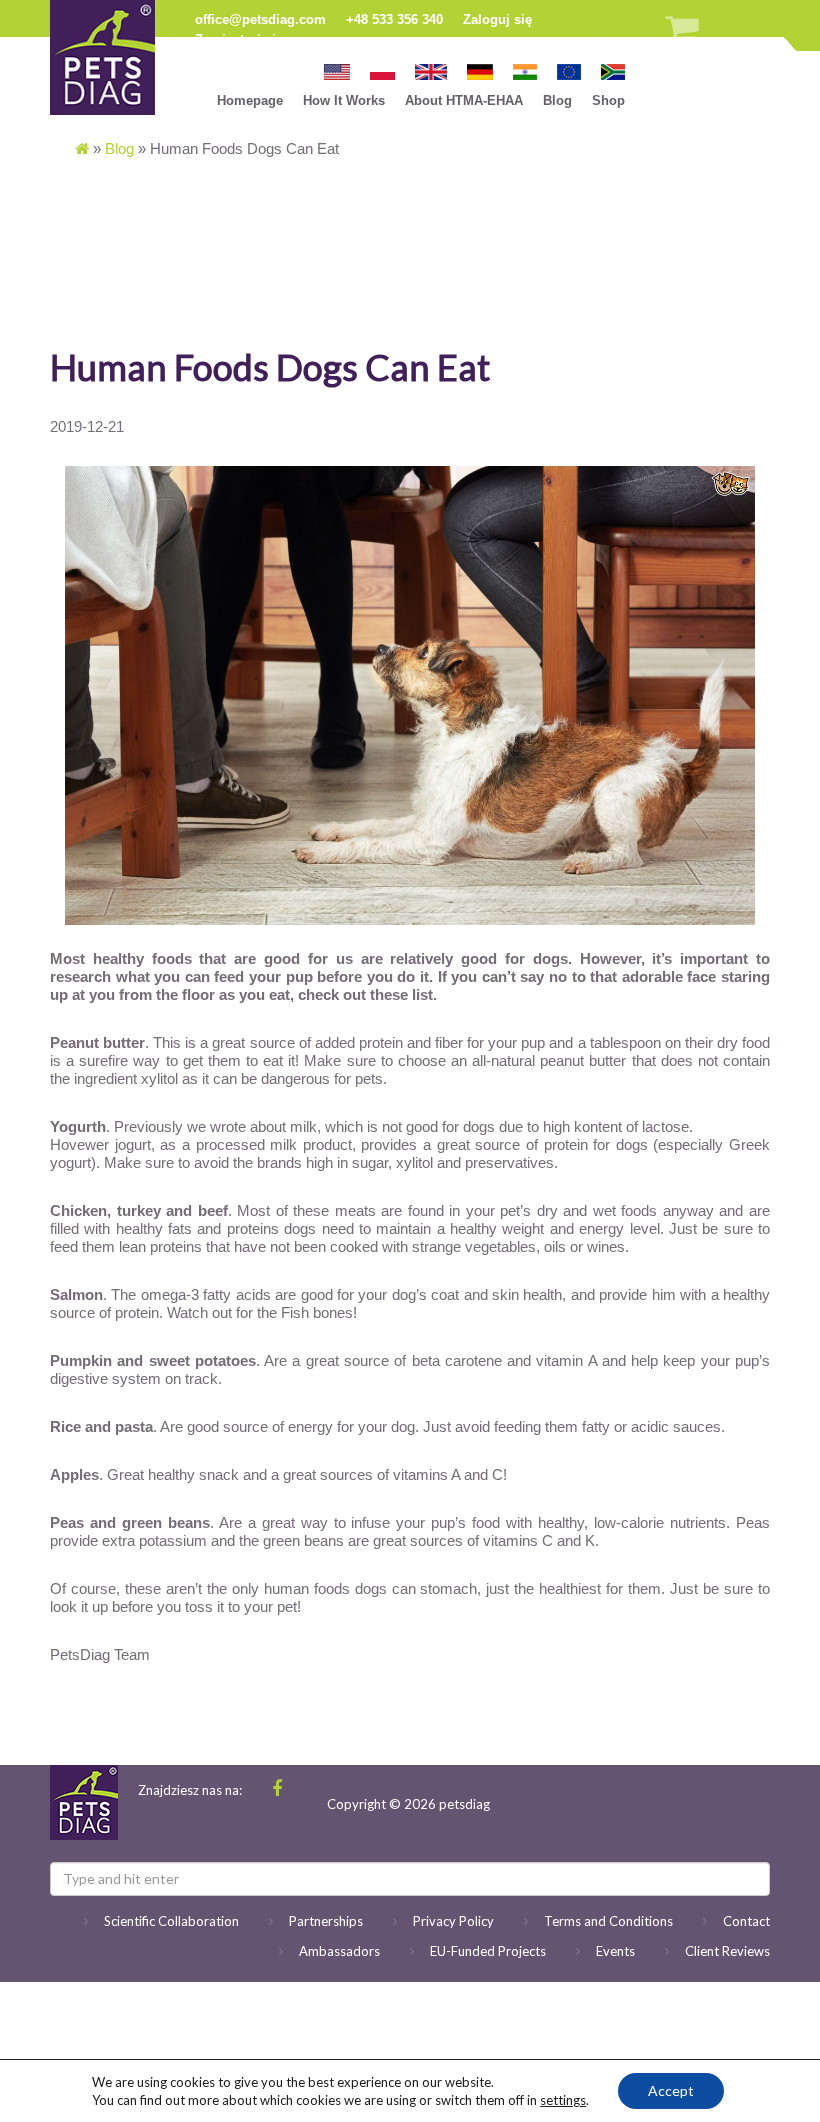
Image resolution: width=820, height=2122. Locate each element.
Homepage (250, 100)
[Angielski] (431, 71)
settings (563, 2100)
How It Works (344, 100)
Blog (557, 100)
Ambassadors (339, 1951)
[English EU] (569, 71)
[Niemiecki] (480, 71)
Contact (746, 1921)
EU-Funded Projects (488, 1951)
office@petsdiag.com (260, 19)
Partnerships (326, 1921)
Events (615, 1951)
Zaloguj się (497, 19)
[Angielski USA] (337, 71)
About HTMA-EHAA (464, 100)
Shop (608, 100)
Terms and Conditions (608, 1921)
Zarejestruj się (239, 39)
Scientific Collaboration (171, 1921)
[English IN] (525, 71)
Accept (671, 2090)
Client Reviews (727, 1951)
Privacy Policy (453, 1921)
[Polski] (383, 71)
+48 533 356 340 (394, 19)
